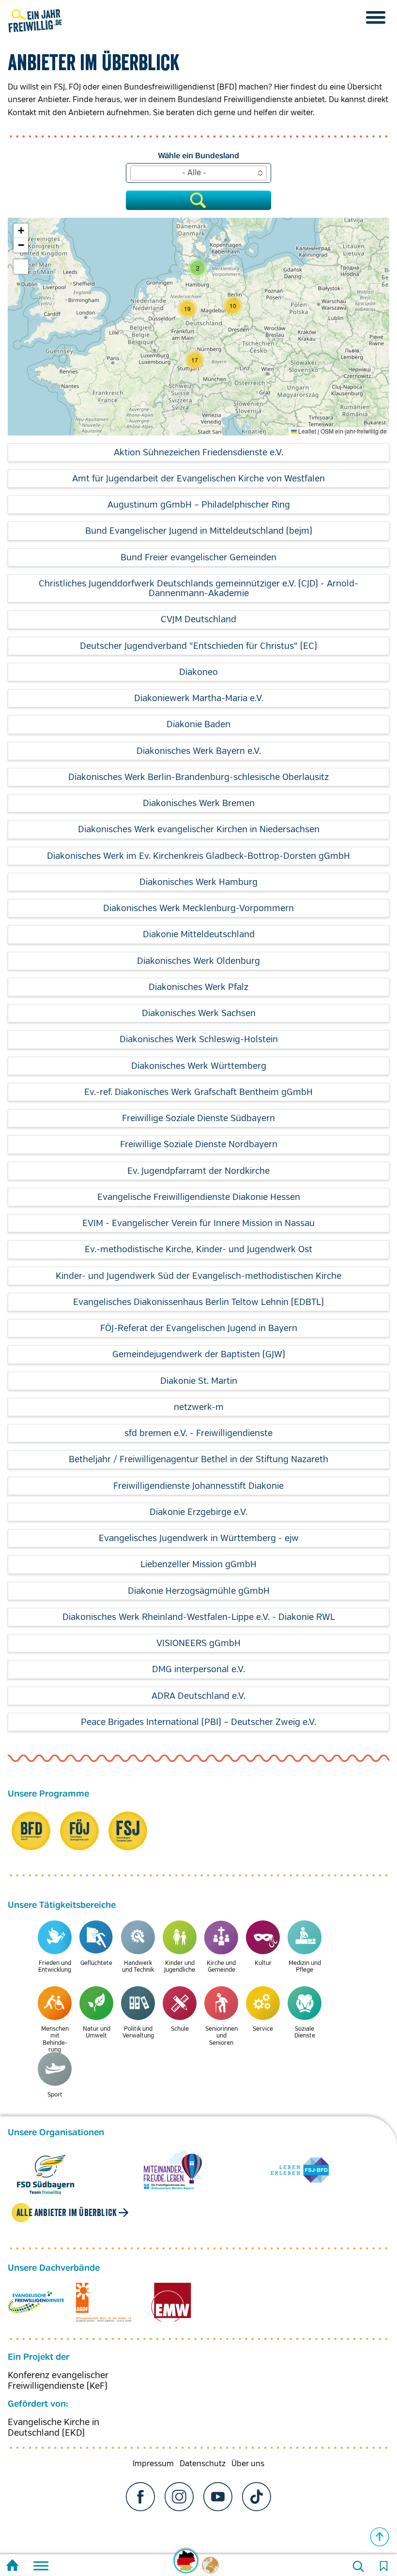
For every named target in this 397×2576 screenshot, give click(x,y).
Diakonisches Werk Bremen (199, 803)
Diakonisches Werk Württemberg (199, 1066)
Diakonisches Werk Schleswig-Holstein (199, 1039)
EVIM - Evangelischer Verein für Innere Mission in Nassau (198, 1223)
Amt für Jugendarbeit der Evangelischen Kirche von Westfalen (198, 479)
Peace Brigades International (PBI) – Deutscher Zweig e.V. (198, 1722)
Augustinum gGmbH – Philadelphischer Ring (199, 505)
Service (263, 2029)
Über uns (248, 2464)
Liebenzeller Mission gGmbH (198, 1564)
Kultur (263, 1963)
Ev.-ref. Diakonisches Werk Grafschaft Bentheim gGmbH (198, 1092)
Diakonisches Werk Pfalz (198, 987)
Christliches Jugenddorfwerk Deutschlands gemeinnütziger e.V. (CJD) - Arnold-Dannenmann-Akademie (198, 588)
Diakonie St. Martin (199, 1381)
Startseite (12, 2567)
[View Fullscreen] (21, 267)
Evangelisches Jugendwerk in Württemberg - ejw (199, 1538)
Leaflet (306, 431)
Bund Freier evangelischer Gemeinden (198, 557)
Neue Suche (358, 2566)
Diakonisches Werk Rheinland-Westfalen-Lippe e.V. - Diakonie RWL (199, 1617)
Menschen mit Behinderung (55, 2039)
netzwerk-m (199, 1407)
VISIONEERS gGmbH (198, 1643)
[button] (195, 360)
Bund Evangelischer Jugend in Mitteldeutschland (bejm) (199, 531)
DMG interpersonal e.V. (198, 1669)
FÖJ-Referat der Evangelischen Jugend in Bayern (199, 1328)
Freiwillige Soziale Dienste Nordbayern (199, 1144)
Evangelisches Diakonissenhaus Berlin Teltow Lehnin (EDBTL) (198, 1302)
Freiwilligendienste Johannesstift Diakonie (198, 1486)
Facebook (140, 2497)
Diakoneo (198, 672)
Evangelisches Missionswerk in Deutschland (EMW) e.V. (171, 2302)
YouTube (218, 2497)
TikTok (257, 2497)
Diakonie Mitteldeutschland (199, 934)
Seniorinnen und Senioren (221, 2036)
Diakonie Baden (198, 724)
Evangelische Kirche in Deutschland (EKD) (53, 2427)
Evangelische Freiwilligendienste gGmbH (36, 2302)
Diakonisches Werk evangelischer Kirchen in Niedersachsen (199, 829)
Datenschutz (203, 2464)
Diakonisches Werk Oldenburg (198, 961)
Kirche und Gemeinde (221, 1967)
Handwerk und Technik (138, 1967)
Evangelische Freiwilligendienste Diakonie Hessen (199, 1197)
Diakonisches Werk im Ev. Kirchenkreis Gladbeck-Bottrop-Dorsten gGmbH (198, 856)
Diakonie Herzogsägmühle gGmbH (199, 1591)
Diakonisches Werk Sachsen (199, 1013)
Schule (180, 2029)
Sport (55, 2095)
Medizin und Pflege (305, 1967)
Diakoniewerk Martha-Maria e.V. (199, 698)
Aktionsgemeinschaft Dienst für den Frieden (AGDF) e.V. (104, 2302)
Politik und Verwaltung (138, 2032)
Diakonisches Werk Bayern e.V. (199, 751)
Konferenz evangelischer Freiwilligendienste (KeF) (58, 2381)
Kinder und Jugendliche (180, 1967)
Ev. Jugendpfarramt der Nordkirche (198, 1171)
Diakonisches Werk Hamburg (198, 882)
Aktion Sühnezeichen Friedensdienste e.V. (198, 452)
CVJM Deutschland (198, 619)
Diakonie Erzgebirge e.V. (198, 1512)
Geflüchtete (96, 1963)
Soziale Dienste (305, 2032)
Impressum (153, 2464)
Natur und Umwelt (97, 2032)
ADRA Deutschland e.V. (198, 1696)
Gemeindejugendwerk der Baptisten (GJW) (199, 1354)
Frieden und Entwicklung (55, 1967)
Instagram (179, 2497)
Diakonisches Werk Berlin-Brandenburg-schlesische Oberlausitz (198, 777)
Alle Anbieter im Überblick (67, 2213)
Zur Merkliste (383, 2566)
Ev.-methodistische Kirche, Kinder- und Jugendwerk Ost (198, 1249)
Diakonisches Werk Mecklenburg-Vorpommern (198, 908)
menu (376, 17)
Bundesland (217, 156)
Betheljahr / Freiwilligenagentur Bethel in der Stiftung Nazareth (198, 1459)
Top (380, 2537)
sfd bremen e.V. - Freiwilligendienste (198, 1433)
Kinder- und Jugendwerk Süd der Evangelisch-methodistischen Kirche (198, 1276)
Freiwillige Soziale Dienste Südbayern (198, 1118)
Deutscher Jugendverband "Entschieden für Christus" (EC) (198, 646)
